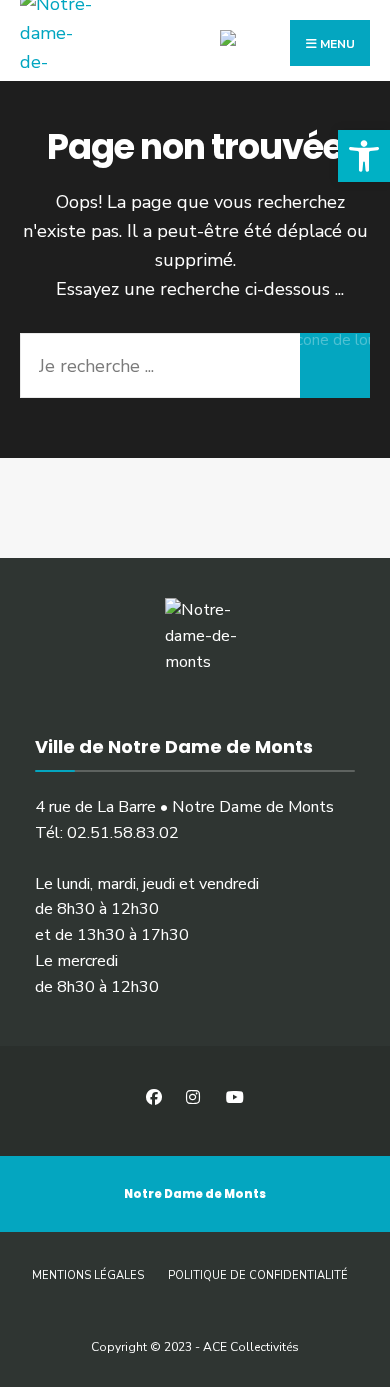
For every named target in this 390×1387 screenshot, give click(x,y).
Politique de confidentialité (258, 1275)
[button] (364, 156)
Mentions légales (88, 1275)
